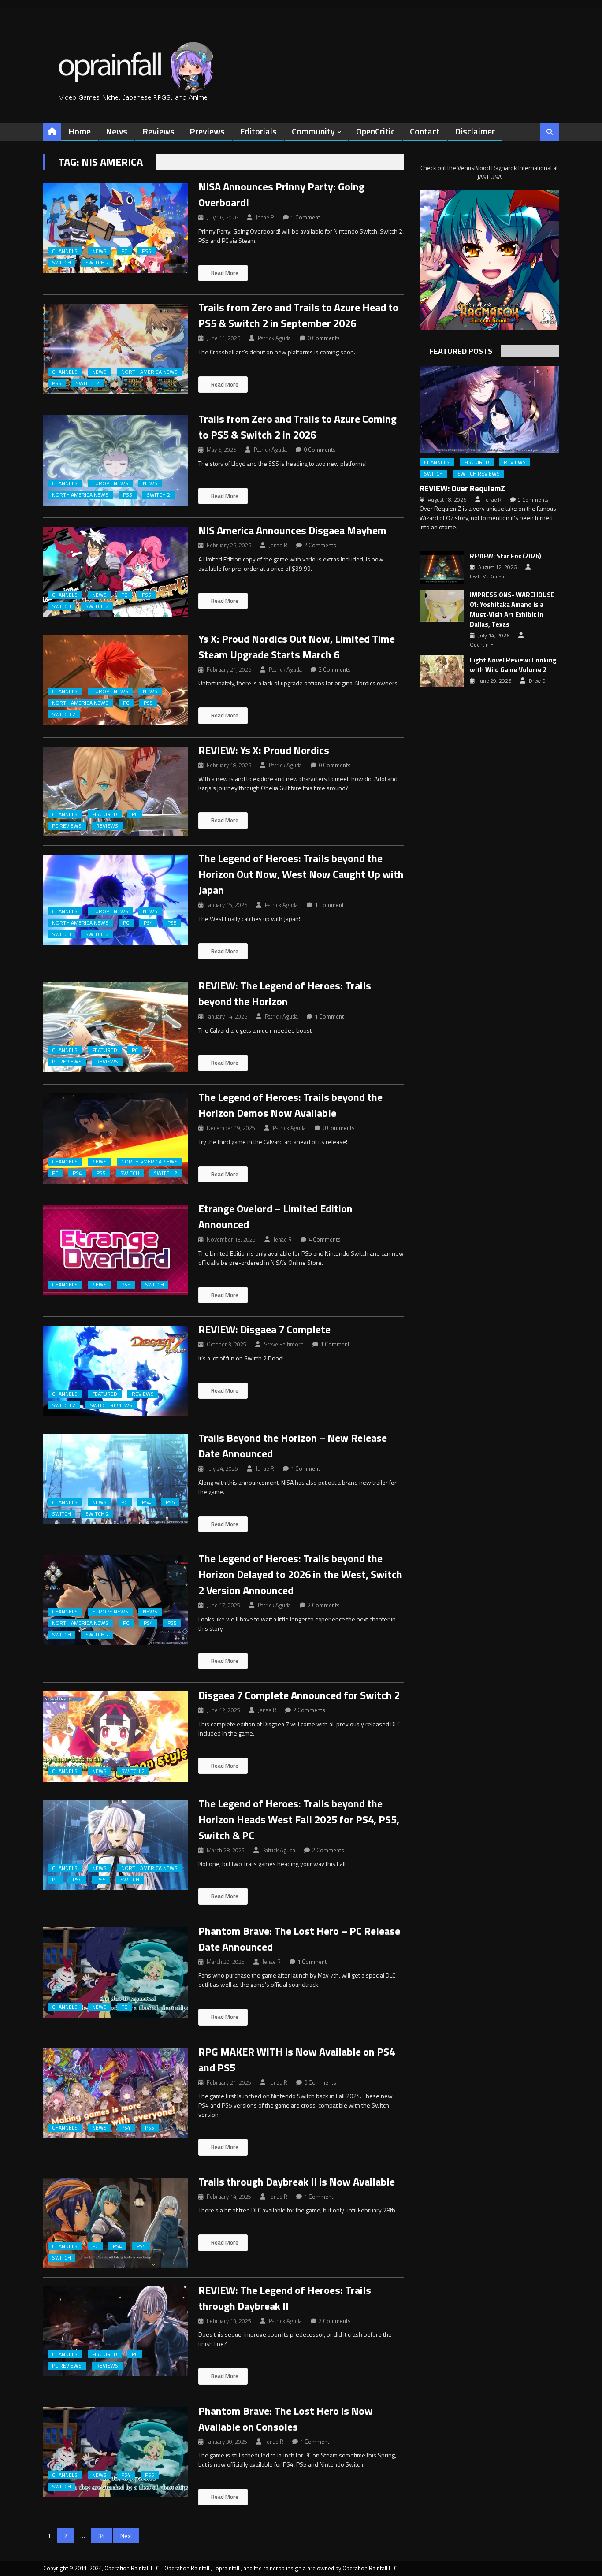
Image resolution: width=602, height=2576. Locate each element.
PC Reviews (67, 826)
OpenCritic (375, 131)
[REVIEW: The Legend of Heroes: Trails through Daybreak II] (115, 2332)
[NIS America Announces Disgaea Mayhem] (115, 572)
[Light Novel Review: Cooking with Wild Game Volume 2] (442, 671)
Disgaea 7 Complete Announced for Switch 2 (299, 1695)
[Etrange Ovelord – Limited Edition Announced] (115, 1250)
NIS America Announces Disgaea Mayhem (292, 530)
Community (313, 131)
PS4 (148, 923)
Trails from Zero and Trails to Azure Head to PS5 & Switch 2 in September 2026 (298, 315)
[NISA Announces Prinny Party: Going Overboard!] (115, 228)
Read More (224, 273)
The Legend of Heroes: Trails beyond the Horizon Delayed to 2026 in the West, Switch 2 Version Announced (300, 1574)
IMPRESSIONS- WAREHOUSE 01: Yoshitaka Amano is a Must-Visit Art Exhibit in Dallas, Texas (512, 610)
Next (126, 2536)
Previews (207, 131)
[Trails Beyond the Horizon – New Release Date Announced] (115, 1479)
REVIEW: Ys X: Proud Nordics (264, 750)
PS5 (147, 251)
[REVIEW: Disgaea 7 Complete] (115, 1371)
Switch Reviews (111, 1405)
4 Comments (325, 1239)
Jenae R (265, 217)
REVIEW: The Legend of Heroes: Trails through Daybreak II (285, 2298)
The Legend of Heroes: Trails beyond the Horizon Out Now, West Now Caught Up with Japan (301, 874)
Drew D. (538, 681)
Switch (61, 263)
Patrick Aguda (274, 338)
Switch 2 (97, 263)
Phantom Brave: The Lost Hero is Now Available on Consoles (286, 2419)
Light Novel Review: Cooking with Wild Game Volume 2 (513, 665)
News (117, 131)
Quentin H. (482, 645)
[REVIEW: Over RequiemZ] (489, 409)
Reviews (158, 131)
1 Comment (305, 217)
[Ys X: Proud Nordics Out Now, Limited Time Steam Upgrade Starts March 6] (115, 680)
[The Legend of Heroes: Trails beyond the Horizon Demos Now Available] (115, 1139)
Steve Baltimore (284, 1344)
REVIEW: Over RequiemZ (462, 488)
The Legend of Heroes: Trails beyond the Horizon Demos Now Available (290, 1105)
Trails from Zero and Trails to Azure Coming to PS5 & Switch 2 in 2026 (297, 427)
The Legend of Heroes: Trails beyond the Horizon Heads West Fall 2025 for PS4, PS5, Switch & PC (299, 1819)
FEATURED (105, 814)
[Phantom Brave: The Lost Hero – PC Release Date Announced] (115, 1972)
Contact (425, 131)
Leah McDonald (488, 576)
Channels (65, 251)
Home (80, 131)
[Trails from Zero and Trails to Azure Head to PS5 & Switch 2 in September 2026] (115, 349)
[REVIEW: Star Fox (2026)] (442, 567)
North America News (149, 372)
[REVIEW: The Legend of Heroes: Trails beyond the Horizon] (115, 1027)
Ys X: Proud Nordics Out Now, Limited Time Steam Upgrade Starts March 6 (297, 647)
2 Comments (320, 545)
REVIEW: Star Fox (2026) (505, 556)
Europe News (110, 483)
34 (101, 2536)
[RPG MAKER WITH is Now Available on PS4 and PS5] (115, 2093)
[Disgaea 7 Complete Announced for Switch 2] (115, 1737)
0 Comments (324, 338)
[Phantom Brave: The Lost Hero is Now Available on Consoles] (115, 2452)
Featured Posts (461, 351)
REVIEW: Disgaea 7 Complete (264, 1329)
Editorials (258, 131)
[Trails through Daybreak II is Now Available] (115, 2223)
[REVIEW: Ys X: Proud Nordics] (115, 792)
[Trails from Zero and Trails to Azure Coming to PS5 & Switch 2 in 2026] (115, 460)
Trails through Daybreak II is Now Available (297, 2182)
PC (124, 251)
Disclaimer (475, 131)
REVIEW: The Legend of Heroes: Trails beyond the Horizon (285, 993)
